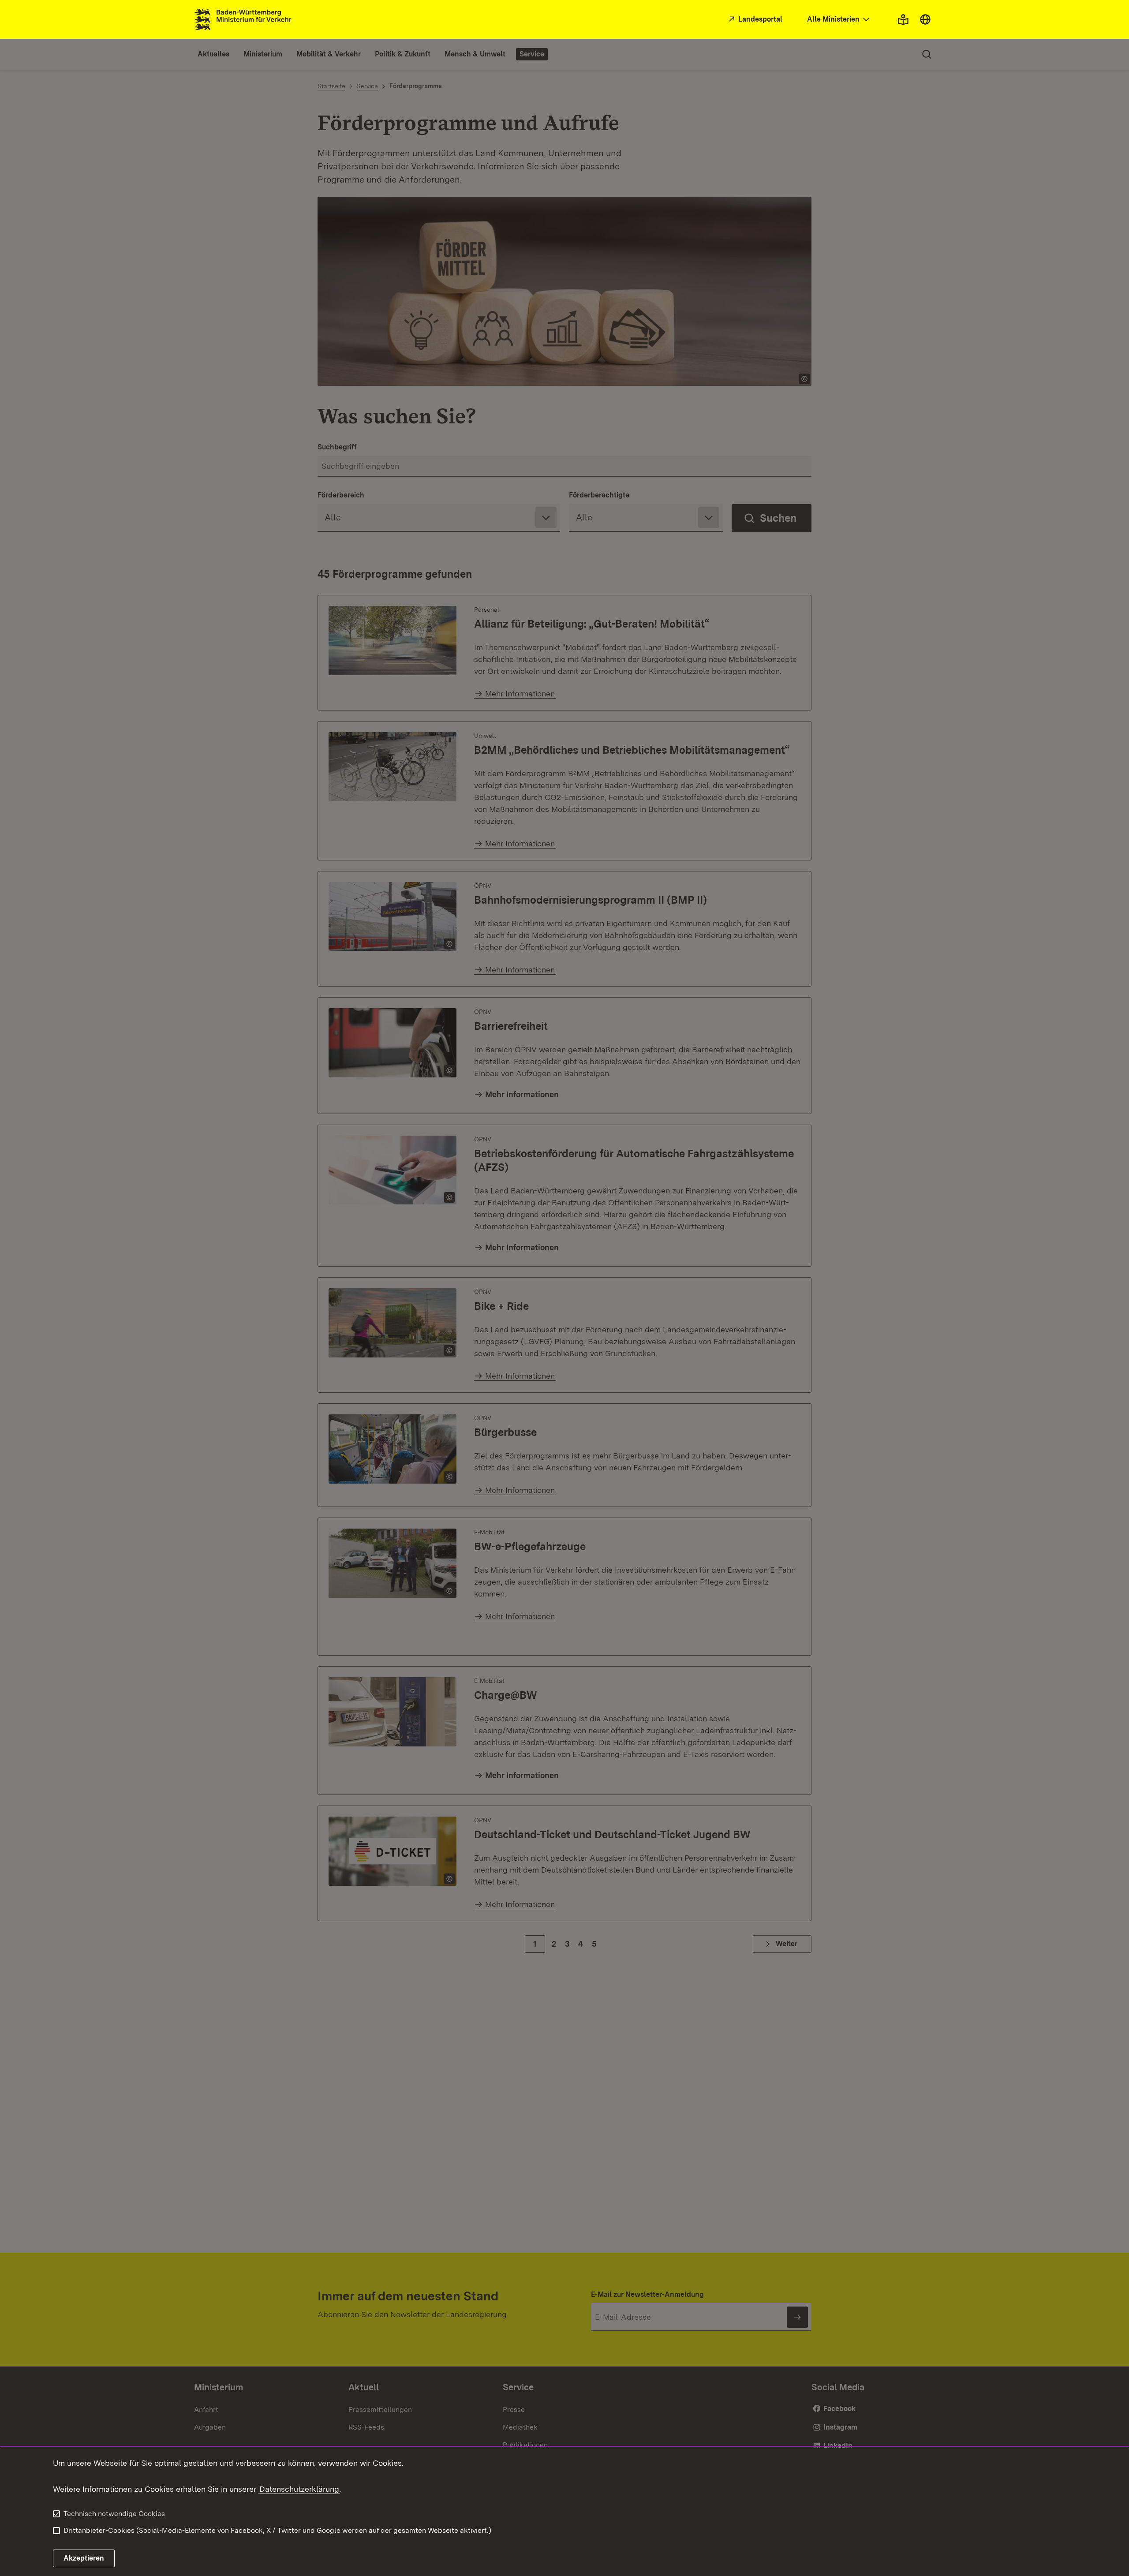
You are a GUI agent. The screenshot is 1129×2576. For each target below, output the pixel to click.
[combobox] (839, 20)
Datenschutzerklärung (299, 2489)
